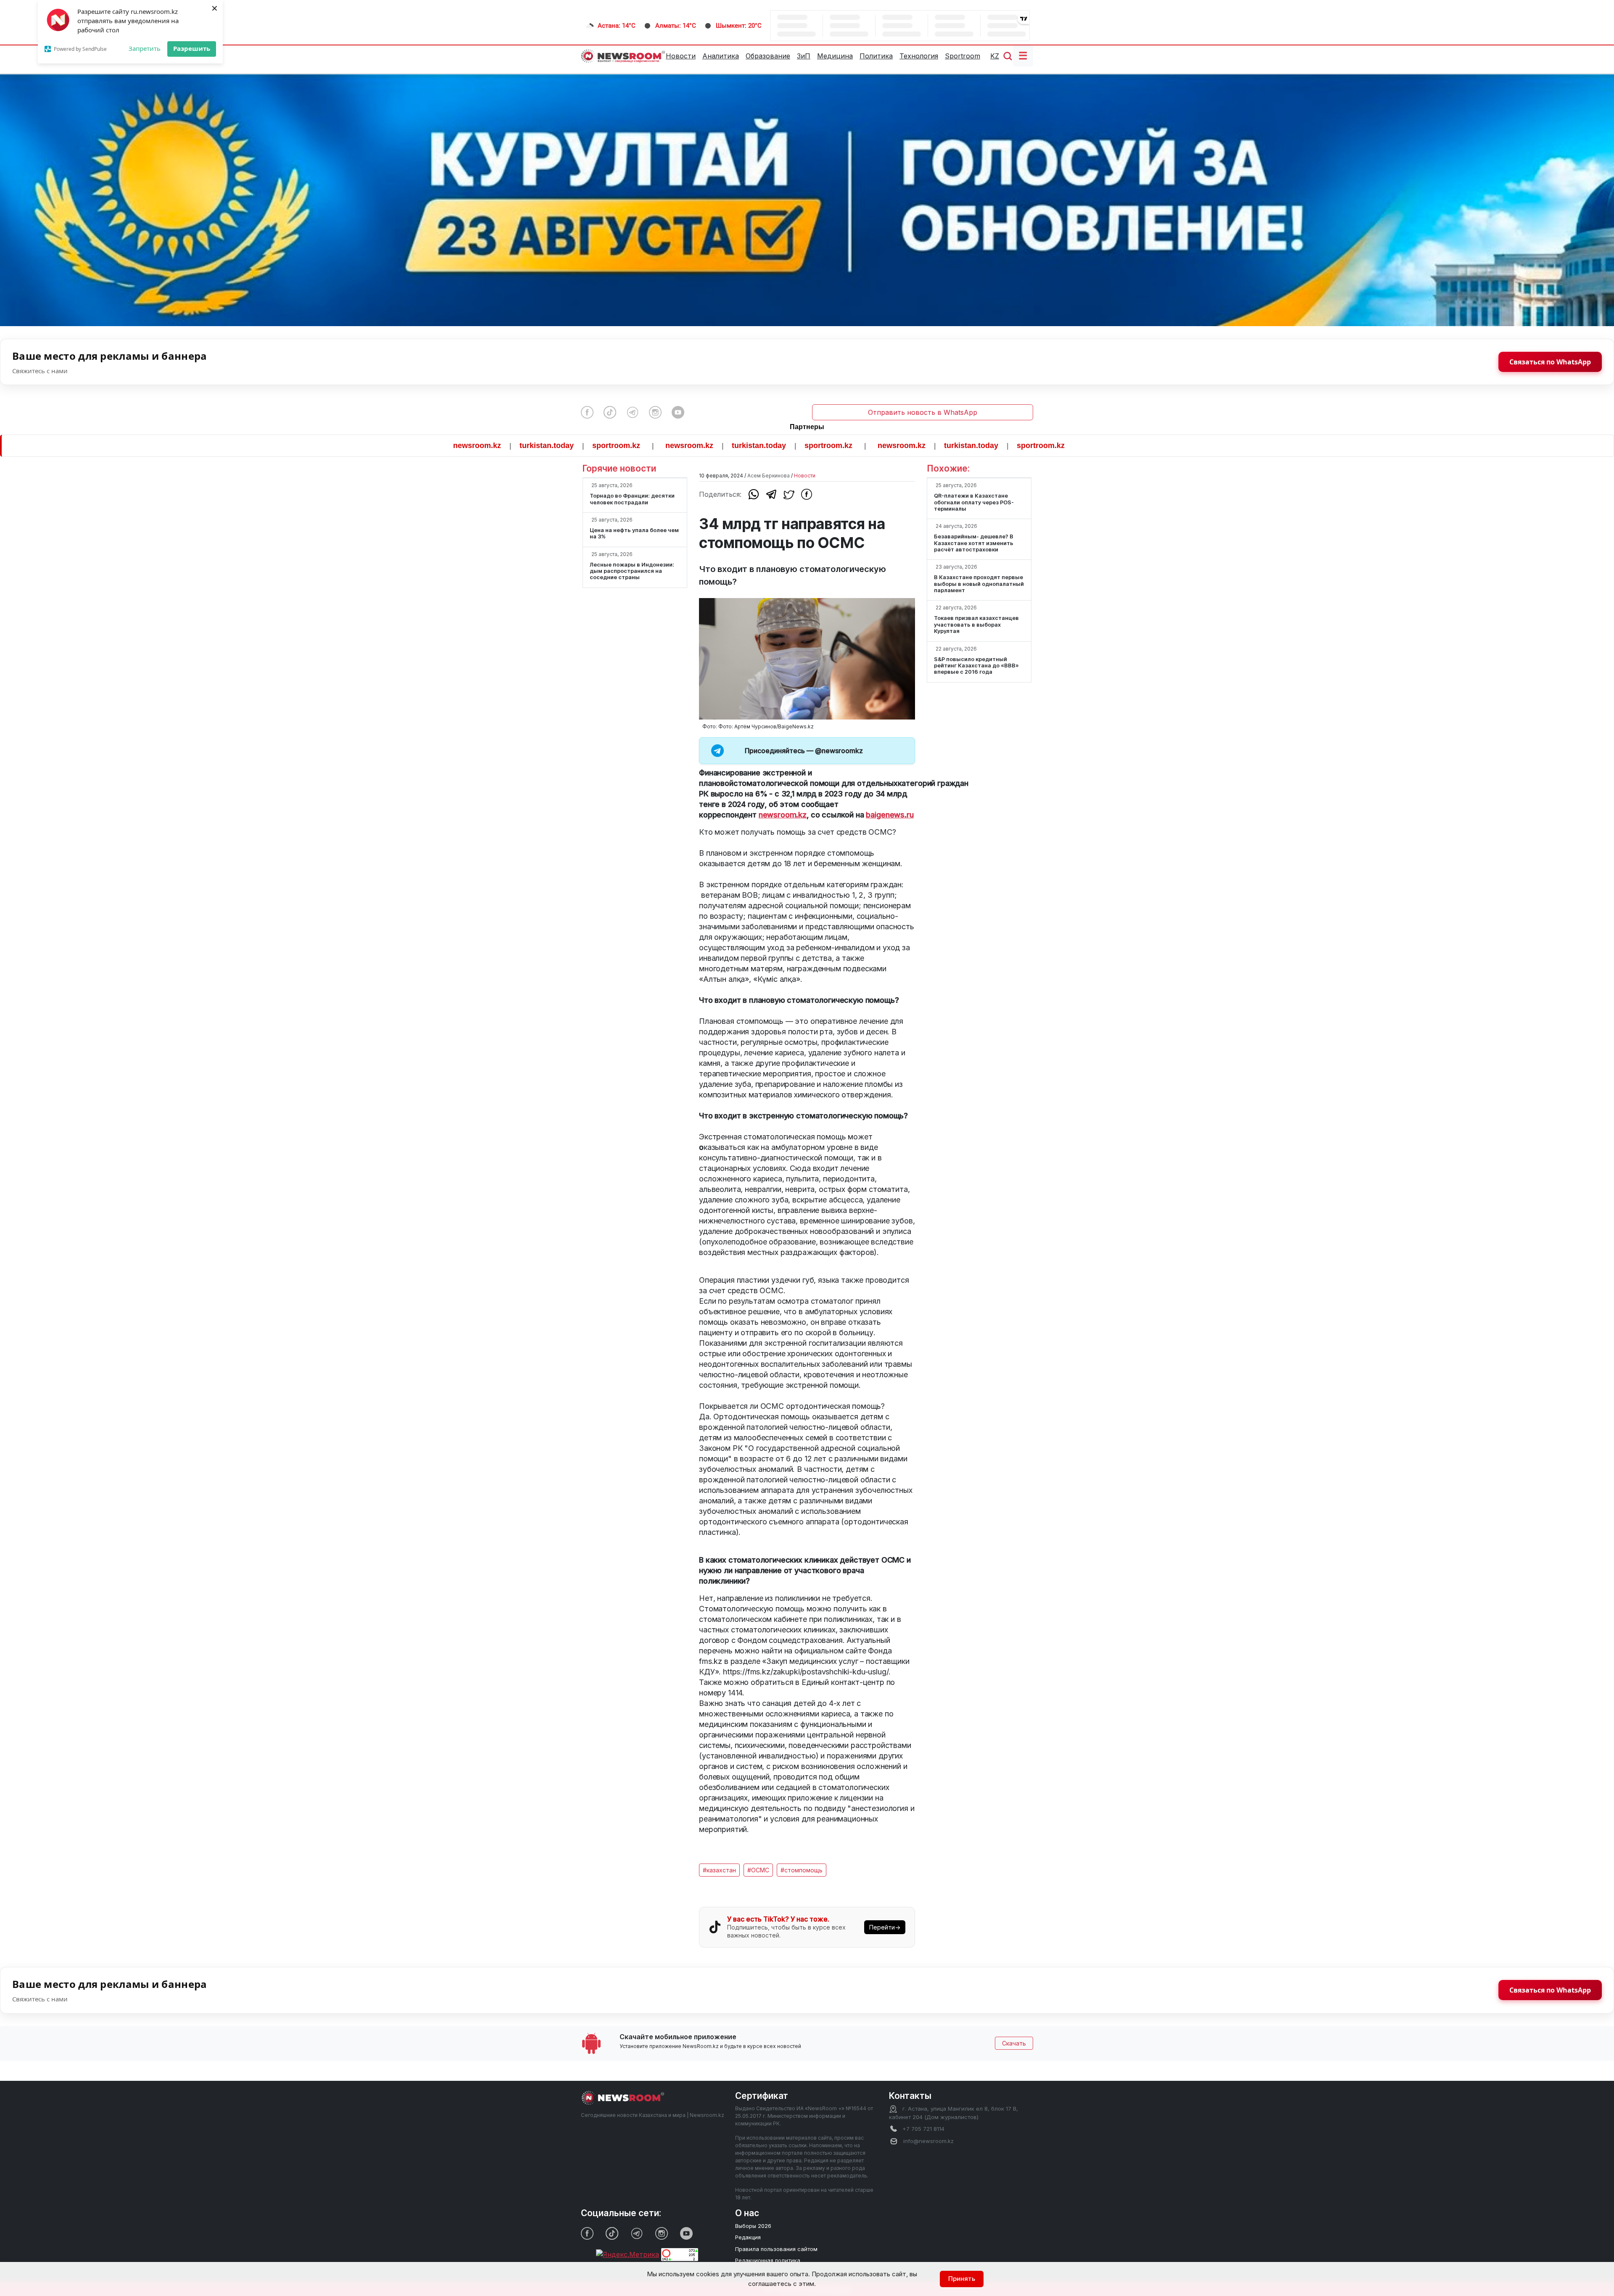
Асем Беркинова (769, 476)
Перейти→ (885, 1927)
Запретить (145, 48)
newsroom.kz (335, 445)
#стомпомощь (802, 1870)
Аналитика (721, 56)
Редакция (748, 2237)
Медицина (835, 56)
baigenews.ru (890, 815)
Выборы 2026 (753, 2226)
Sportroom (963, 56)
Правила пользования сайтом (776, 2249)
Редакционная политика (768, 2260)
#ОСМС (758, 1870)
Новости (681, 56)
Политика (876, 56)
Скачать (1014, 2043)
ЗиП (804, 56)
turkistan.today (405, 445)
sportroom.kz (475, 445)
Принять (962, 2279)
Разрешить (192, 48)
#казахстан (719, 1870)
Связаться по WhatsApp (1550, 362)
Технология (919, 56)
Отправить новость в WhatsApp (923, 412)
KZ (995, 56)
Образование (768, 56)
